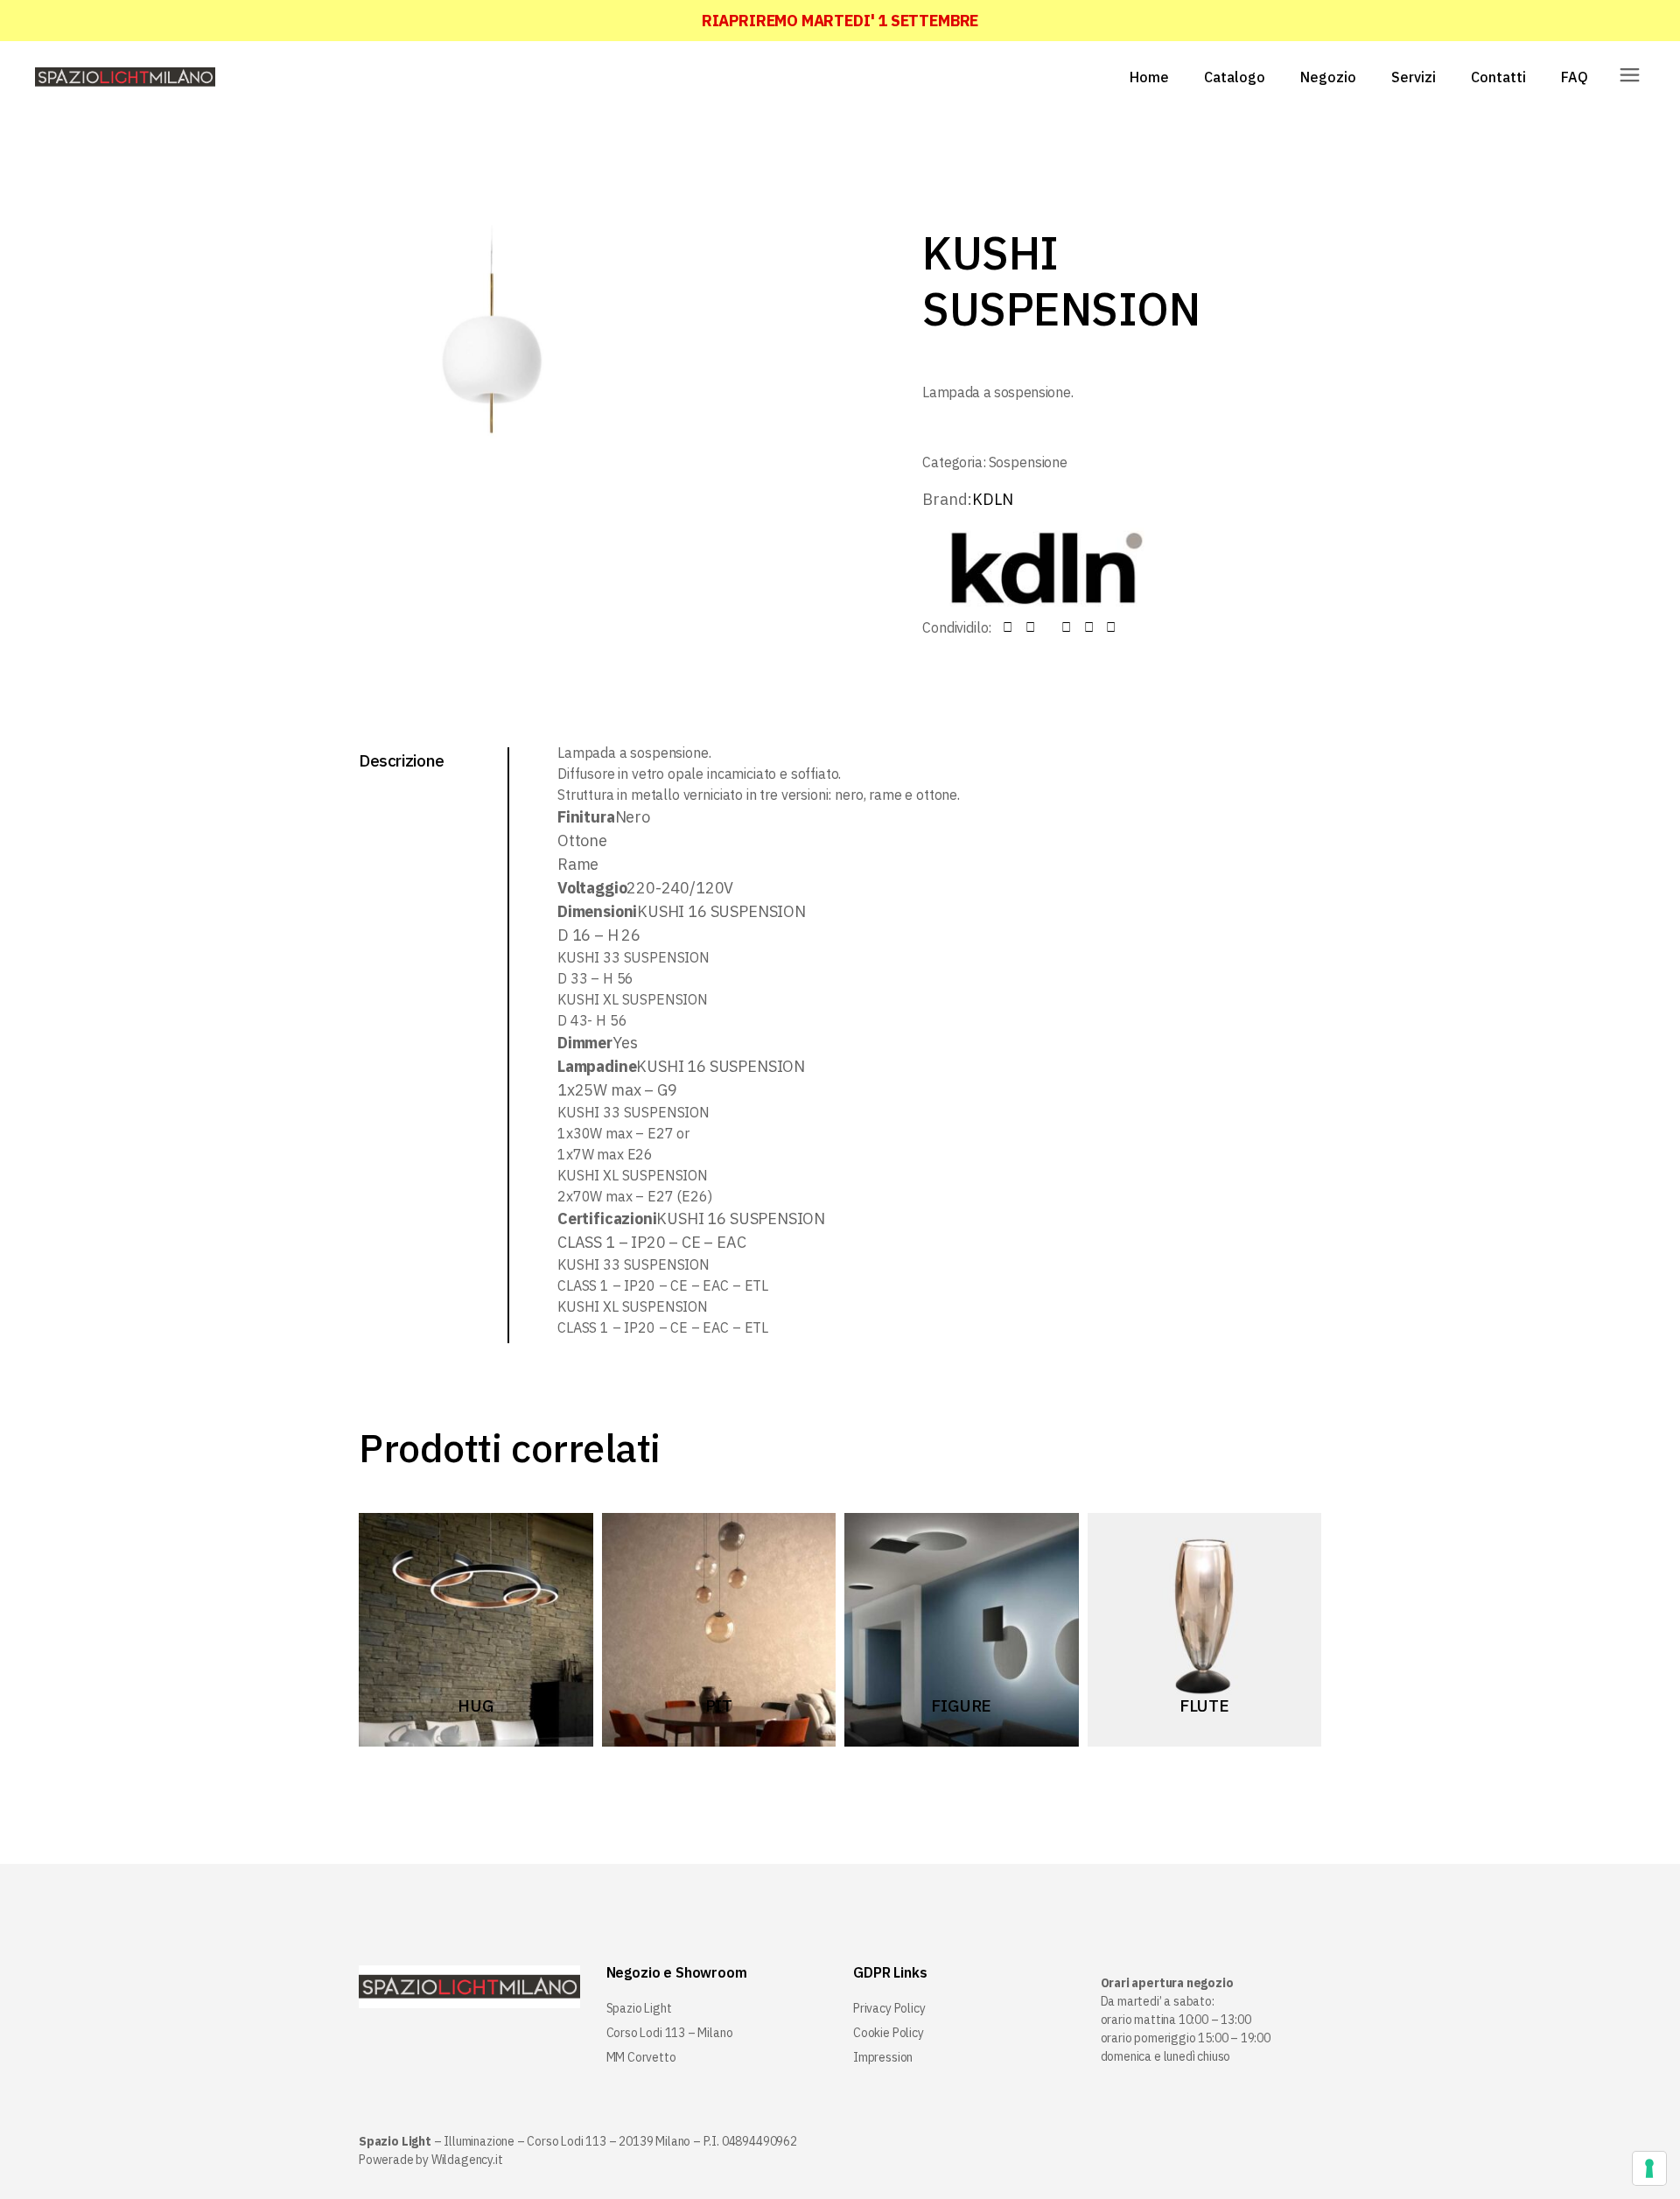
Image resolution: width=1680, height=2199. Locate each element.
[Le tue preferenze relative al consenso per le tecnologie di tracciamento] (1649, 2168)
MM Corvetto (641, 2057)
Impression (883, 2057)
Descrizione (402, 760)
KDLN (992, 499)
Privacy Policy (889, 2008)
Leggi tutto (467, 1704)
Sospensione (1028, 462)
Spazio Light (639, 2008)
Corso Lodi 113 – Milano (670, 2033)
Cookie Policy (889, 2033)
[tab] (434, 760)
